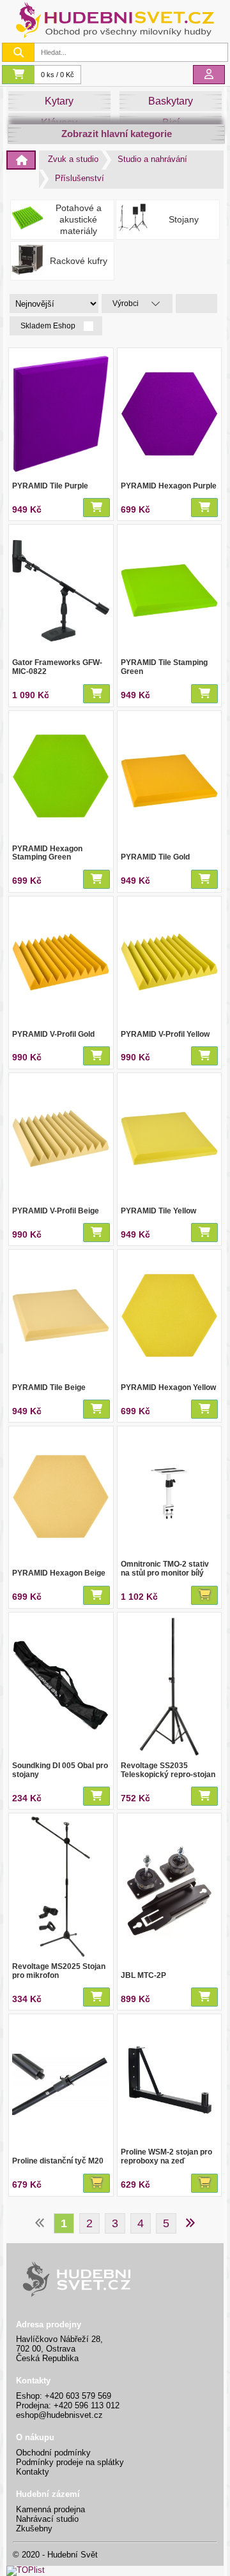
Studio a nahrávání (152, 159)
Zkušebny (34, 2528)
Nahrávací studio (47, 2519)
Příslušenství (80, 178)
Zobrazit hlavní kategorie (117, 134)
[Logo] (115, 37)
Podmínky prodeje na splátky (70, 2462)
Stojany (184, 219)
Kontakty (33, 2472)
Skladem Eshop (49, 326)
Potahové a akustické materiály (79, 220)
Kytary (59, 101)
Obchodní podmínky (53, 2453)
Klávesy (59, 123)
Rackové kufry (79, 261)
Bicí (171, 123)
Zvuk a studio (73, 159)
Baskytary (171, 101)
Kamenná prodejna (50, 2509)
